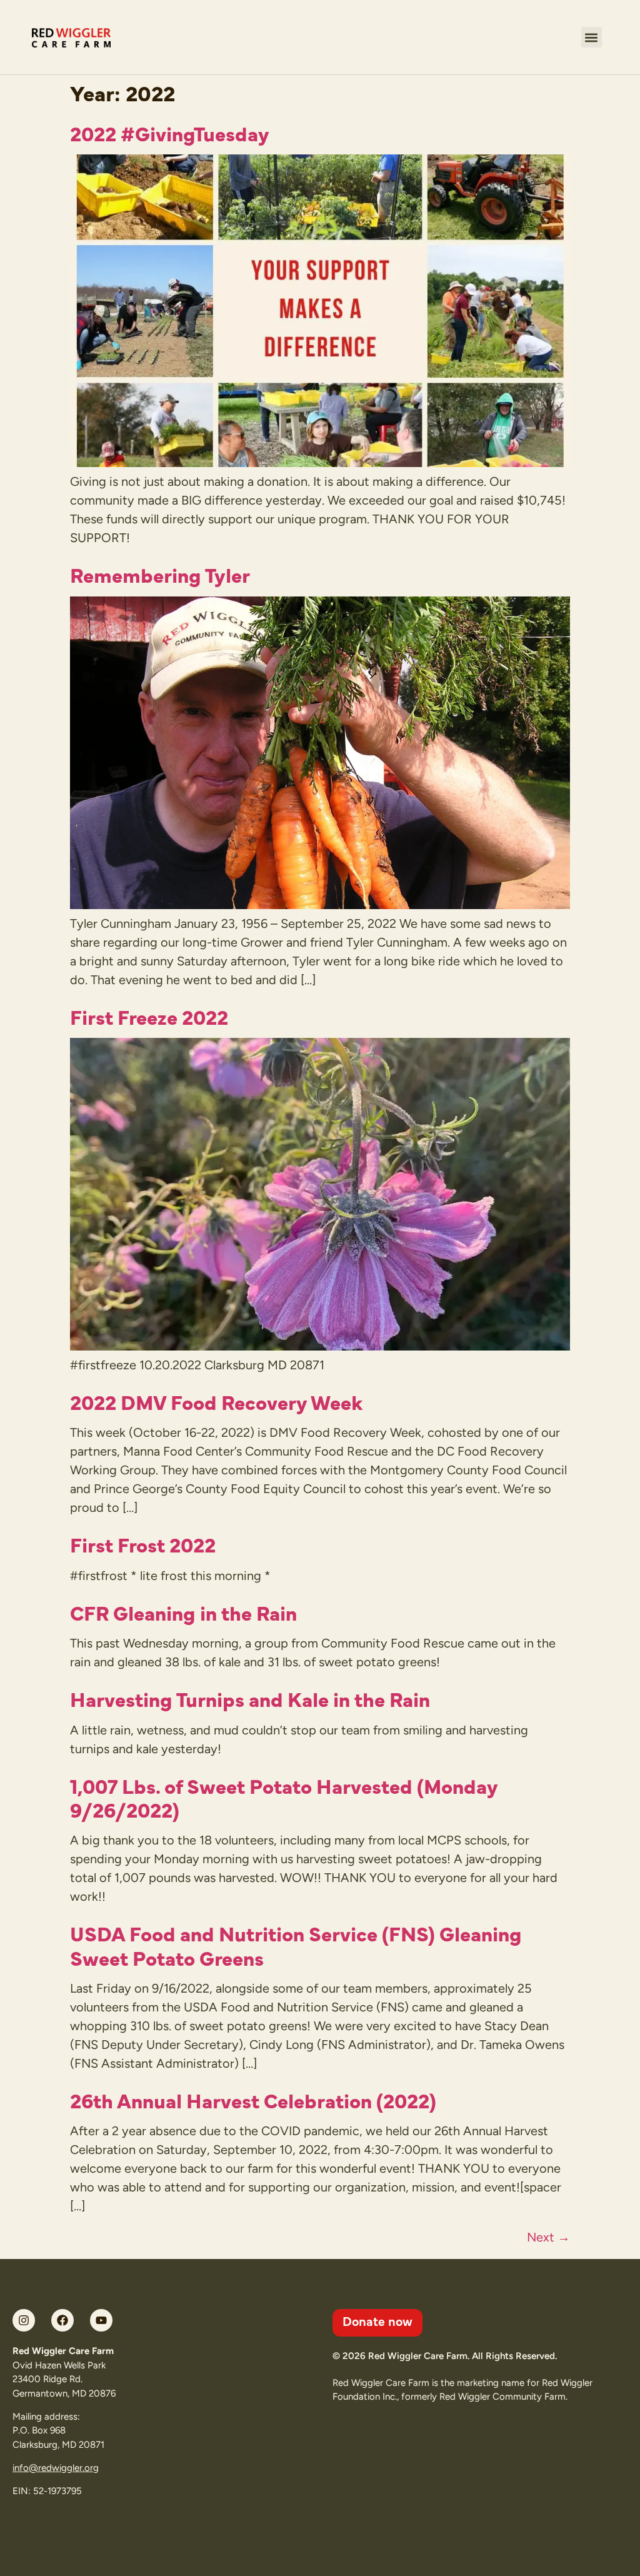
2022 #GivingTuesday (170, 133)
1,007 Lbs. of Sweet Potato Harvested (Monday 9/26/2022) (284, 1797)
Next (548, 2237)
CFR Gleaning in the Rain (183, 1612)
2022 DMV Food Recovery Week (216, 1401)
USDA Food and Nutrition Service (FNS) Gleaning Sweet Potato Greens (296, 1945)
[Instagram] (24, 2320)
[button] (592, 37)
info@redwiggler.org (56, 2468)
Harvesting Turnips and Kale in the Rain (250, 1698)
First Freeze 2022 (149, 1016)
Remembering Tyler (160, 574)
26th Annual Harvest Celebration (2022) (253, 2100)
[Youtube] (101, 2320)
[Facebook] (62, 2320)
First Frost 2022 (143, 1544)
